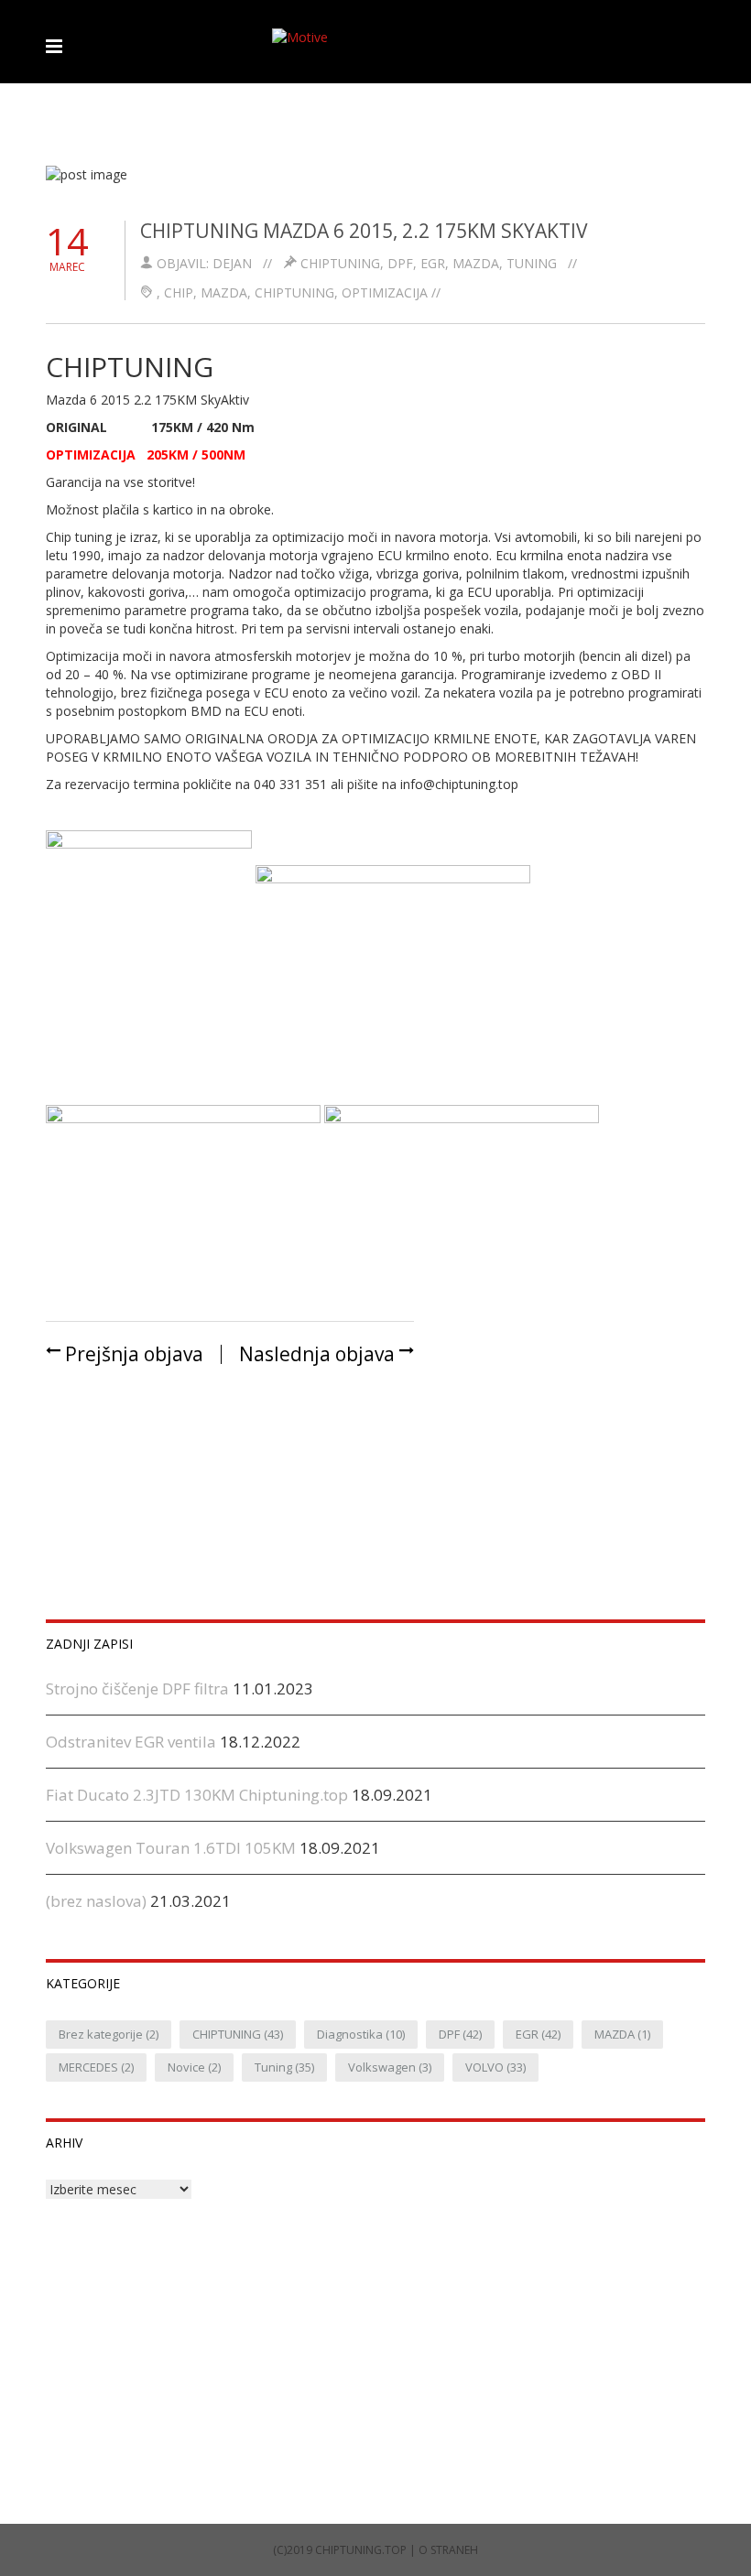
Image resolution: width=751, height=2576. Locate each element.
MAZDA (476, 263)
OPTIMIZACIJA (385, 292)
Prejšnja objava (132, 1354)
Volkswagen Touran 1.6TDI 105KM (171, 1848)
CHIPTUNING (340, 263)
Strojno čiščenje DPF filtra (137, 1688)
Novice (194, 2067)
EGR (433, 263)
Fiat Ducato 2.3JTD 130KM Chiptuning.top (197, 1795)
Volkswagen (390, 2067)
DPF (400, 263)
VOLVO (495, 2067)
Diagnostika (361, 2034)
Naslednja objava (319, 1354)
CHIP (179, 292)
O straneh (448, 2550)
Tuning (532, 263)
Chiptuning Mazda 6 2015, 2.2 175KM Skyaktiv (364, 231)
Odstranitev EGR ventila (131, 1742)
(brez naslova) (96, 1901)
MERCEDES (96, 2067)
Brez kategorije (109, 2034)
